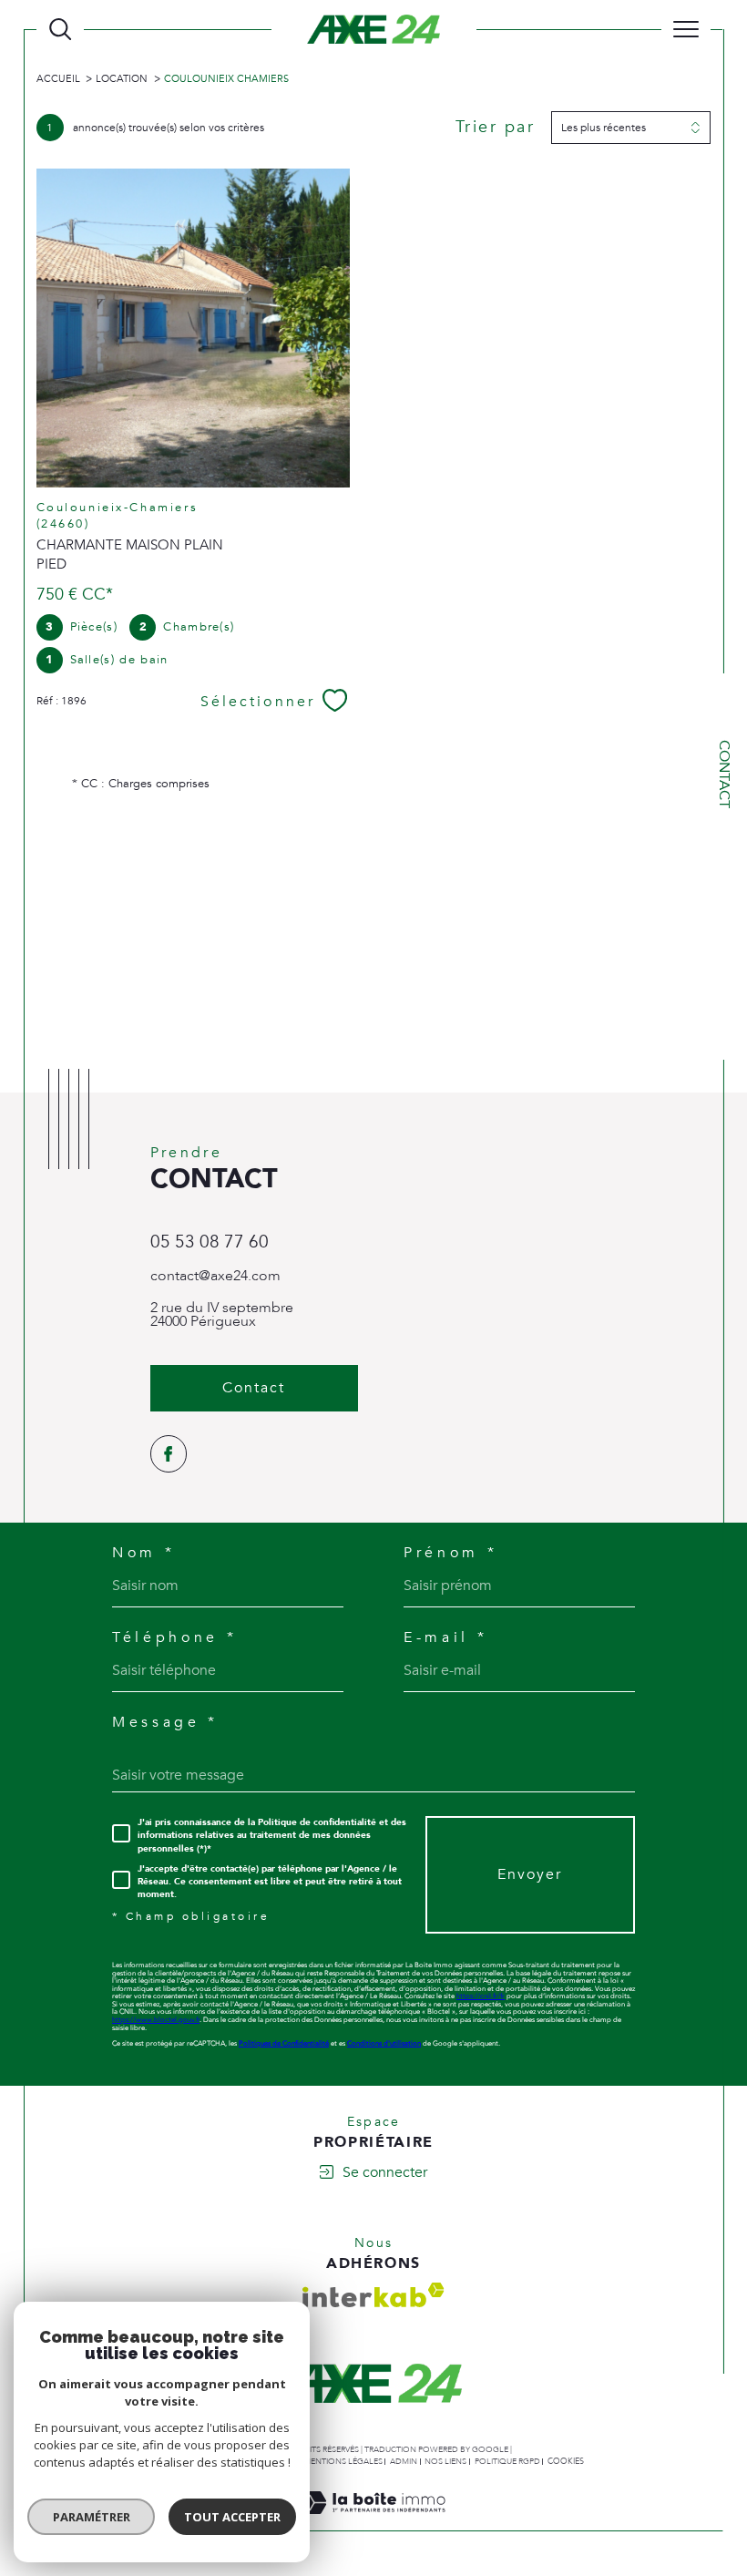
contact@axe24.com (215, 1276)
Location (122, 79)
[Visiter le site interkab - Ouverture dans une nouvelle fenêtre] (373, 2295)
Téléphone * (174, 1638)
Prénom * (450, 1554)
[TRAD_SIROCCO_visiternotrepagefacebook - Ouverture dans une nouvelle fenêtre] (169, 1453)
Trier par (496, 128)
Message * (165, 1723)
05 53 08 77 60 (210, 1242)
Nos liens (445, 2461)
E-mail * (445, 1638)
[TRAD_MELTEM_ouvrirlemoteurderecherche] (60, 29)
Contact (724, 774)
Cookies (566, 2461)
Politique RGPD (507, 2461)
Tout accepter (232, 2517)
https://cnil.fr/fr (481, 1996)
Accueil (58, 79)
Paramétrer (92, 2517)
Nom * (143, 1554)
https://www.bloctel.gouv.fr (156, 2020)
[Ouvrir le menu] (686, 29)
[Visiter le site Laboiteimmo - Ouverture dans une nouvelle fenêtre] (373, 2522)
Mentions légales (343, 2461)
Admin (404, 2461)
